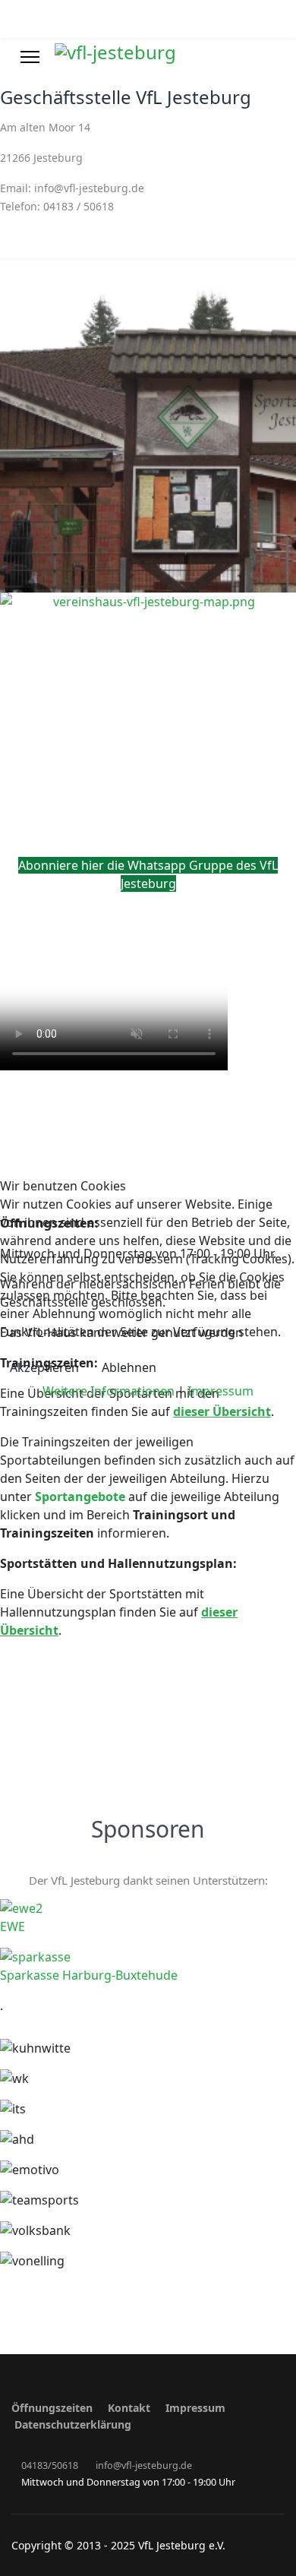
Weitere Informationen (109, 1391)
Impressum (220, 1391)
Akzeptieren (44, 1367)
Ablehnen (129, 1367)
